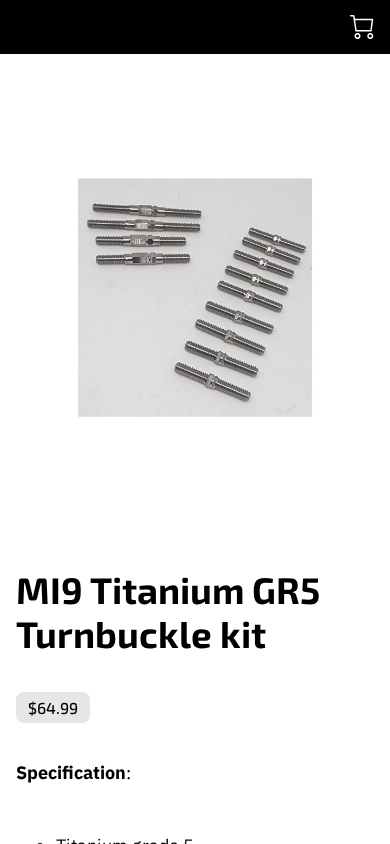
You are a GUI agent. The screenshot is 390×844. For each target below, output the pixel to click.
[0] (362, 27)
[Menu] (26, 27)
